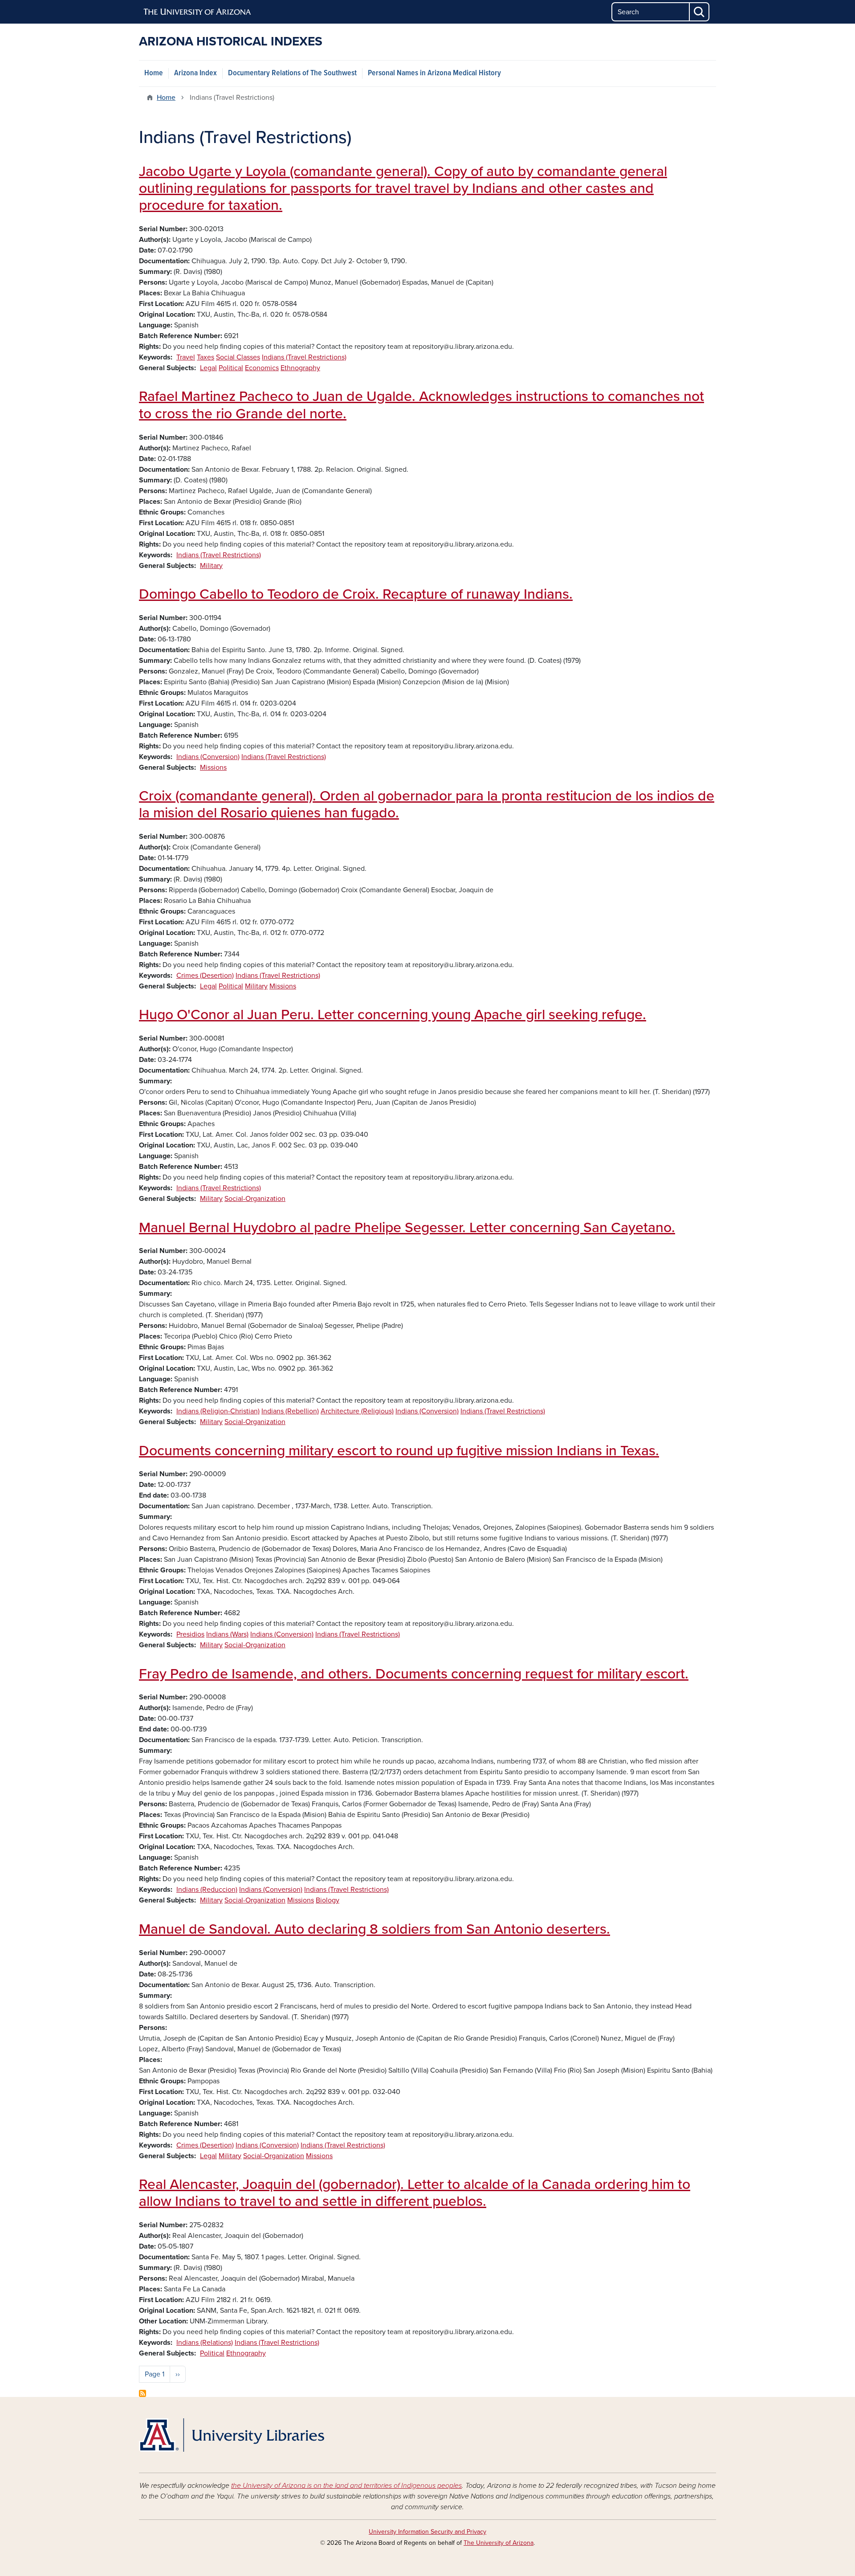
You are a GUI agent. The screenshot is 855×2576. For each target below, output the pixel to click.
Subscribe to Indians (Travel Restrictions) (142, 2393)
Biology (328, 1900)
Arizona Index (195, 73)
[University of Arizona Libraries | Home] (232, 2435)
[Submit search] (700, 12)
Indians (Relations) (205, 2343)
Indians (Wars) (227, 1634)
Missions (213, 767)
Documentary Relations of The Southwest (292, 73)
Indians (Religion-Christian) (218, 1411)
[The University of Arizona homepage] (198, 12)
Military (211, 566)
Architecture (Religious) (357, 1411)
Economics (262, 368)
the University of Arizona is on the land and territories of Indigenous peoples (346, 2486)
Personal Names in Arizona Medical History (434, 73)
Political (231, 368)
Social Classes (238, 357)
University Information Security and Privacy (427, 2532)
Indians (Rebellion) (290, 1411)
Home (154, 73)
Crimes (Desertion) (205, 976)
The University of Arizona (499, 2543)
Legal (208, 368)
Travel (186, 357)
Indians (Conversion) (208, 757)
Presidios (190, 1634)
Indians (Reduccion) (207, 1890)
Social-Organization (255, 1199)
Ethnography (300, 368)
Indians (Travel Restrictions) (304, 357)
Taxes (206, 357)
